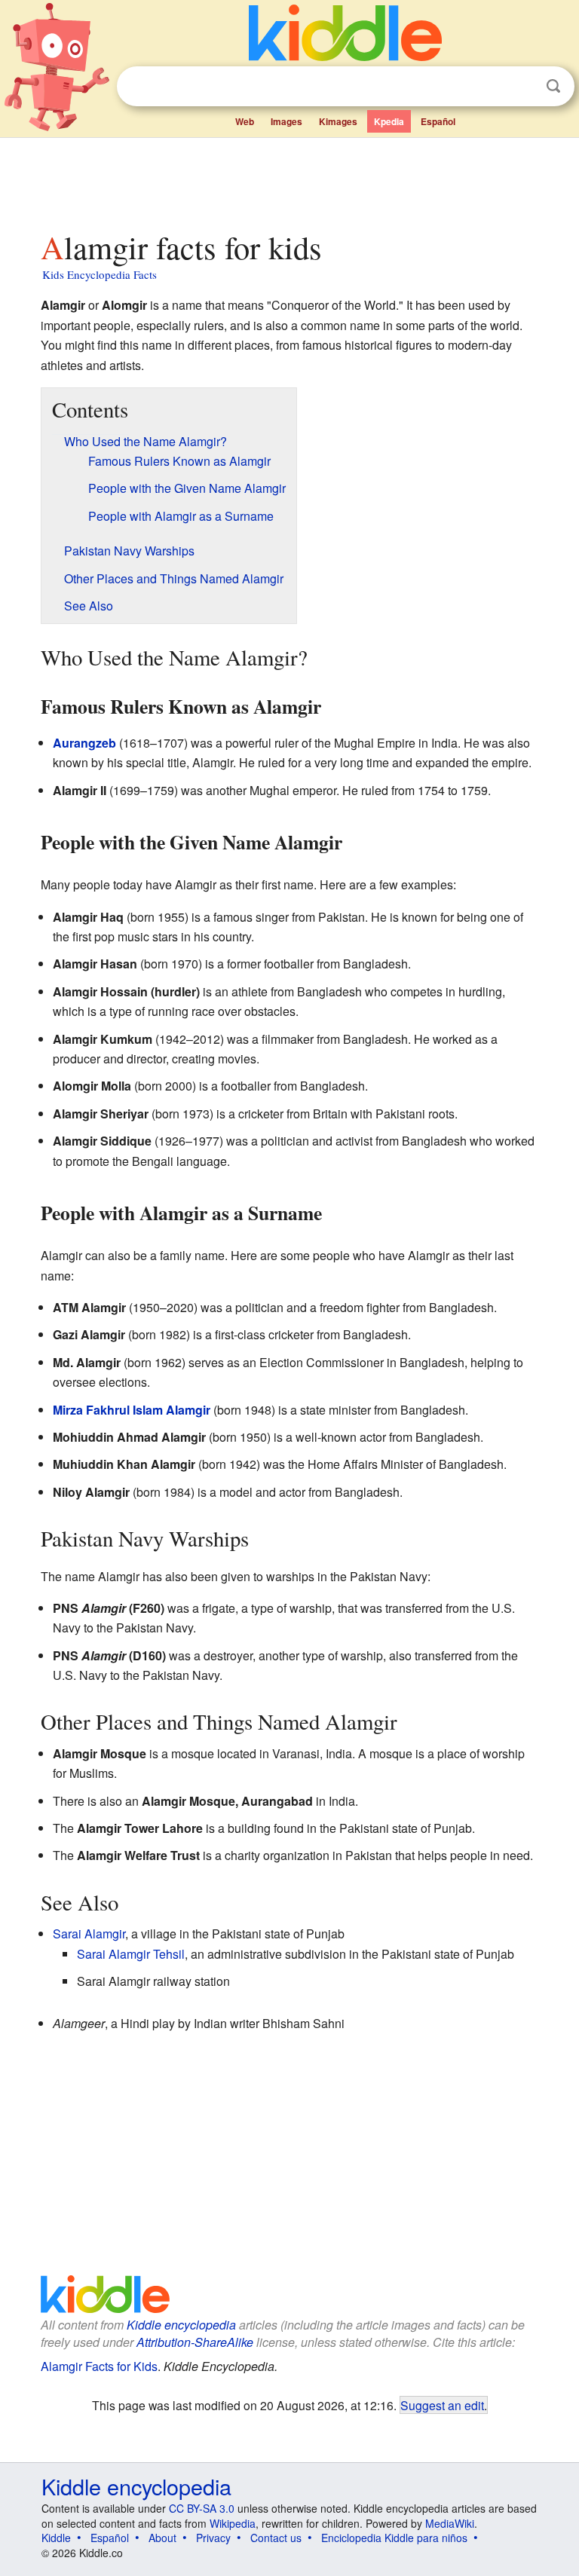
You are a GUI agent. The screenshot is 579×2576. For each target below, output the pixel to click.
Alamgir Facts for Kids (99, 2366)
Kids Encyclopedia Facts (100, 274)
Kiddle (56, 2538)
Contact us (276, 2538)
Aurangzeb (84, 743)
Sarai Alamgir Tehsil (131, 1954)
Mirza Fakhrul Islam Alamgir (132, 1410)
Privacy (213, 2538)
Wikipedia (233, 2523)
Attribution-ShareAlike (195, 2342)
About (162, 2538)
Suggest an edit (442, 2405)
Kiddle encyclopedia (181, 2325)
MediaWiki (450, 2523)
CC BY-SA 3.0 (202, 2508)
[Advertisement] (290, 180)
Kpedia (389, 121)
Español (438, 121)
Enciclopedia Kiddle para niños (394, 2538)
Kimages (338, 121)
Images (286, 121)
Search (553, 86)
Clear (522, 87)
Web (245, 121)
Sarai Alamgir (89, 1934)
